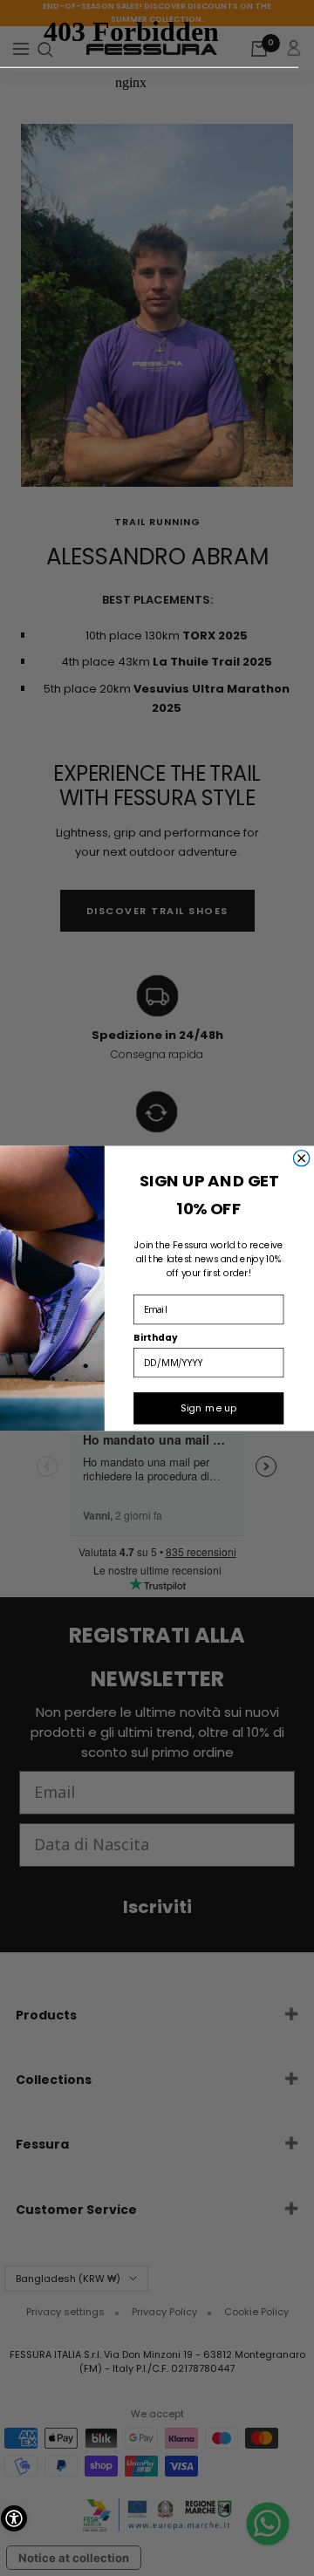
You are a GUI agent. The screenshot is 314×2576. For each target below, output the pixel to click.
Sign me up (208, 1408)
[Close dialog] (301, 1158)
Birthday (155, 1337)
